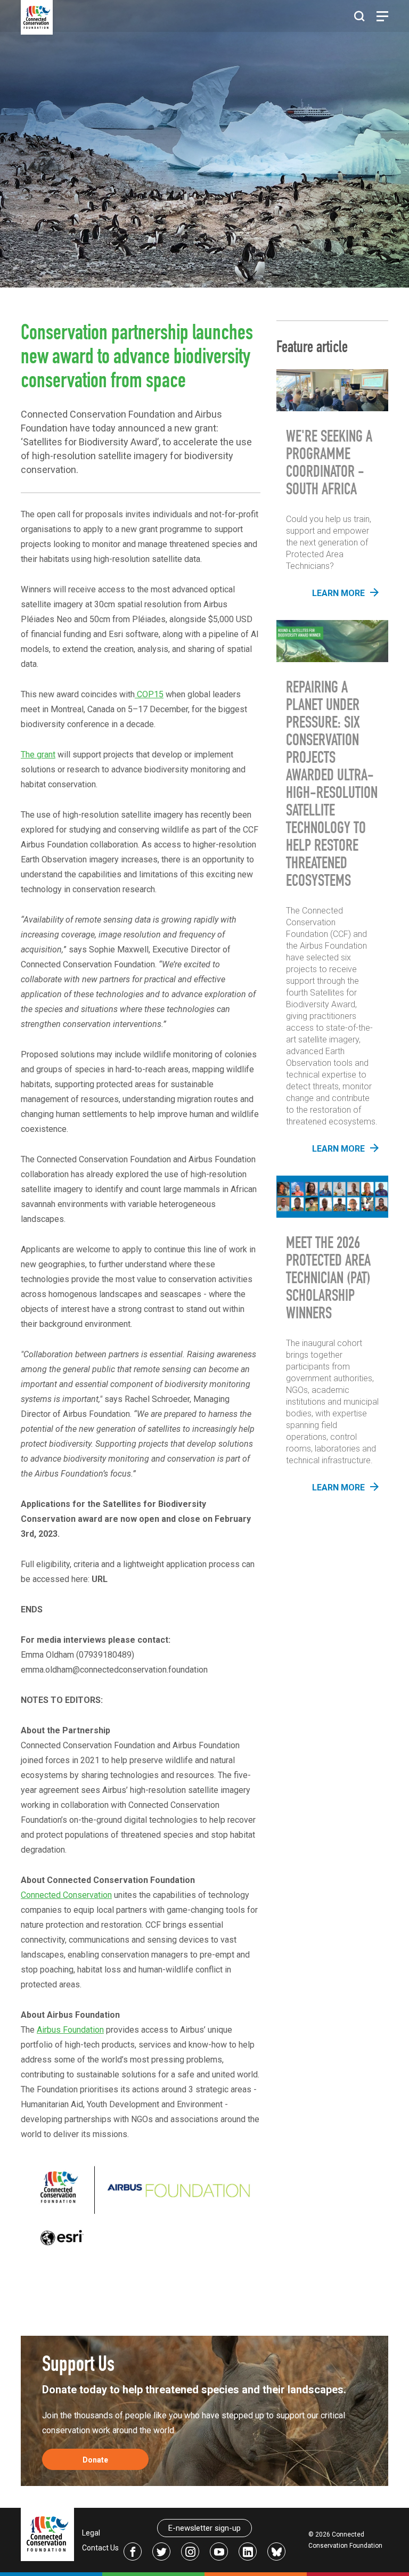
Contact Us (100, 2548)
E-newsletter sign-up (204, 2528)
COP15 (149, 694)
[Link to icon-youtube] (219, 2551)
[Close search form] (359, 17)
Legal (91, 2533)
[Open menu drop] (382, 16)
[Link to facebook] (133, 2551)
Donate (95, 2460)
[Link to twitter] (161, 2551)
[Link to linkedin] (248, 2551)
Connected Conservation (66, 1895)
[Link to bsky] (276, 2551)
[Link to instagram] (190, 2551)
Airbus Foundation (70, 2030)
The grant (38, 755)
